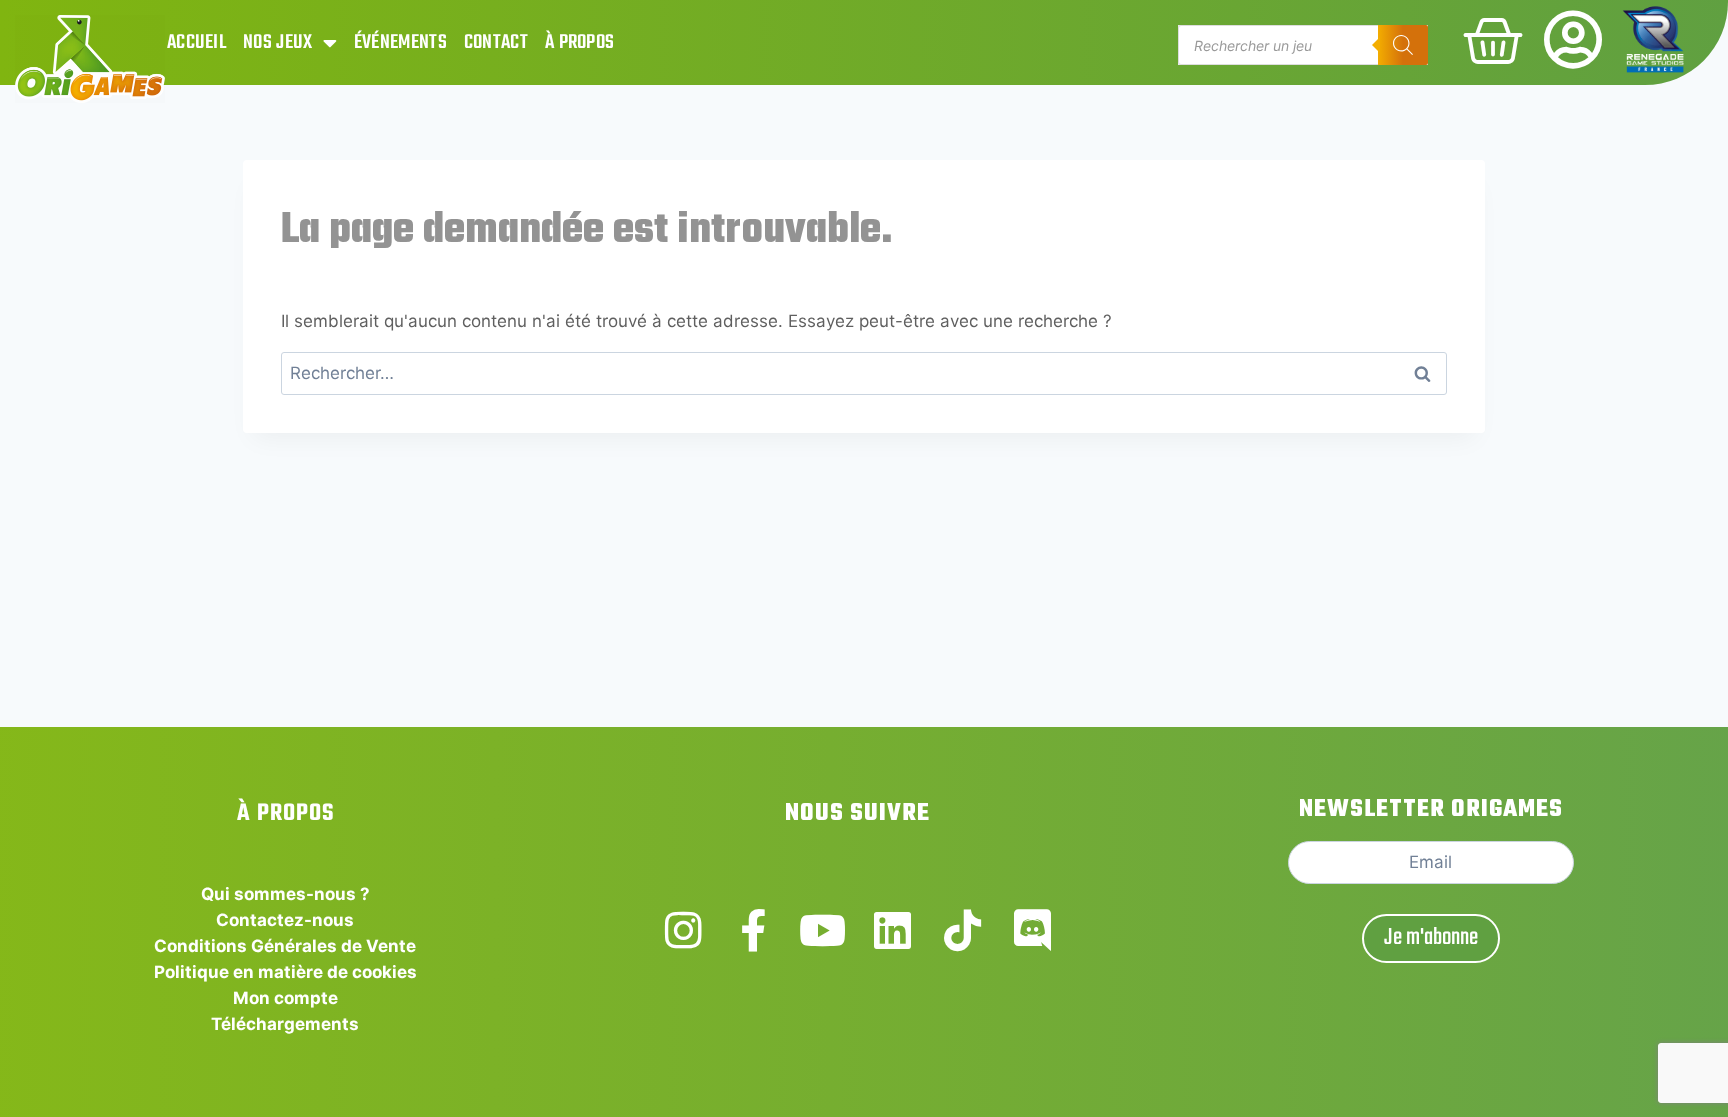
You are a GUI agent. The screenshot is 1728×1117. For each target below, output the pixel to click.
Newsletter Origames (1431, 809)
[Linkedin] (892, 930)
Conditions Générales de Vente (285, 946)
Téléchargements (285, 1024)
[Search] (1403, 45)
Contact (496, 42)
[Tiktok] (962, 930)
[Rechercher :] (864, 373)
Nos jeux (277, 42)
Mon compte (285, 998)
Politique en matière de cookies (285, 972)
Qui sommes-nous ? (285, 894)
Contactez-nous (285, 920)
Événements (400, 42)
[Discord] (1032, 930)
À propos (579, 42)
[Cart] (1493, 41)
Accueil (196, 42)
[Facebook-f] (753, 930)
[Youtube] (822, 930)
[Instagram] (683, 930)
